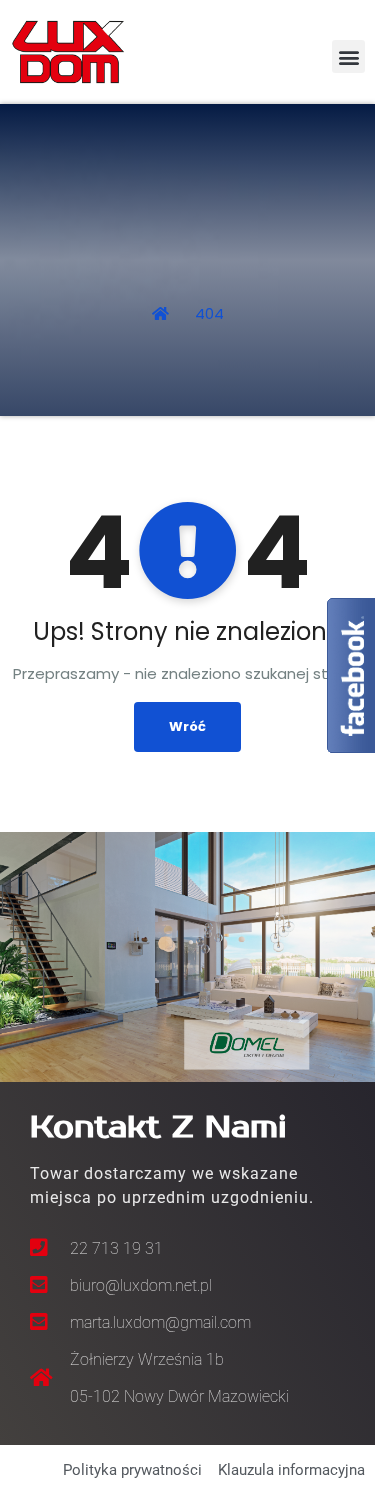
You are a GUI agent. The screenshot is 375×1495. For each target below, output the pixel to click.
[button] (348, 56)
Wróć (187, 726)
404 (209, 313)
